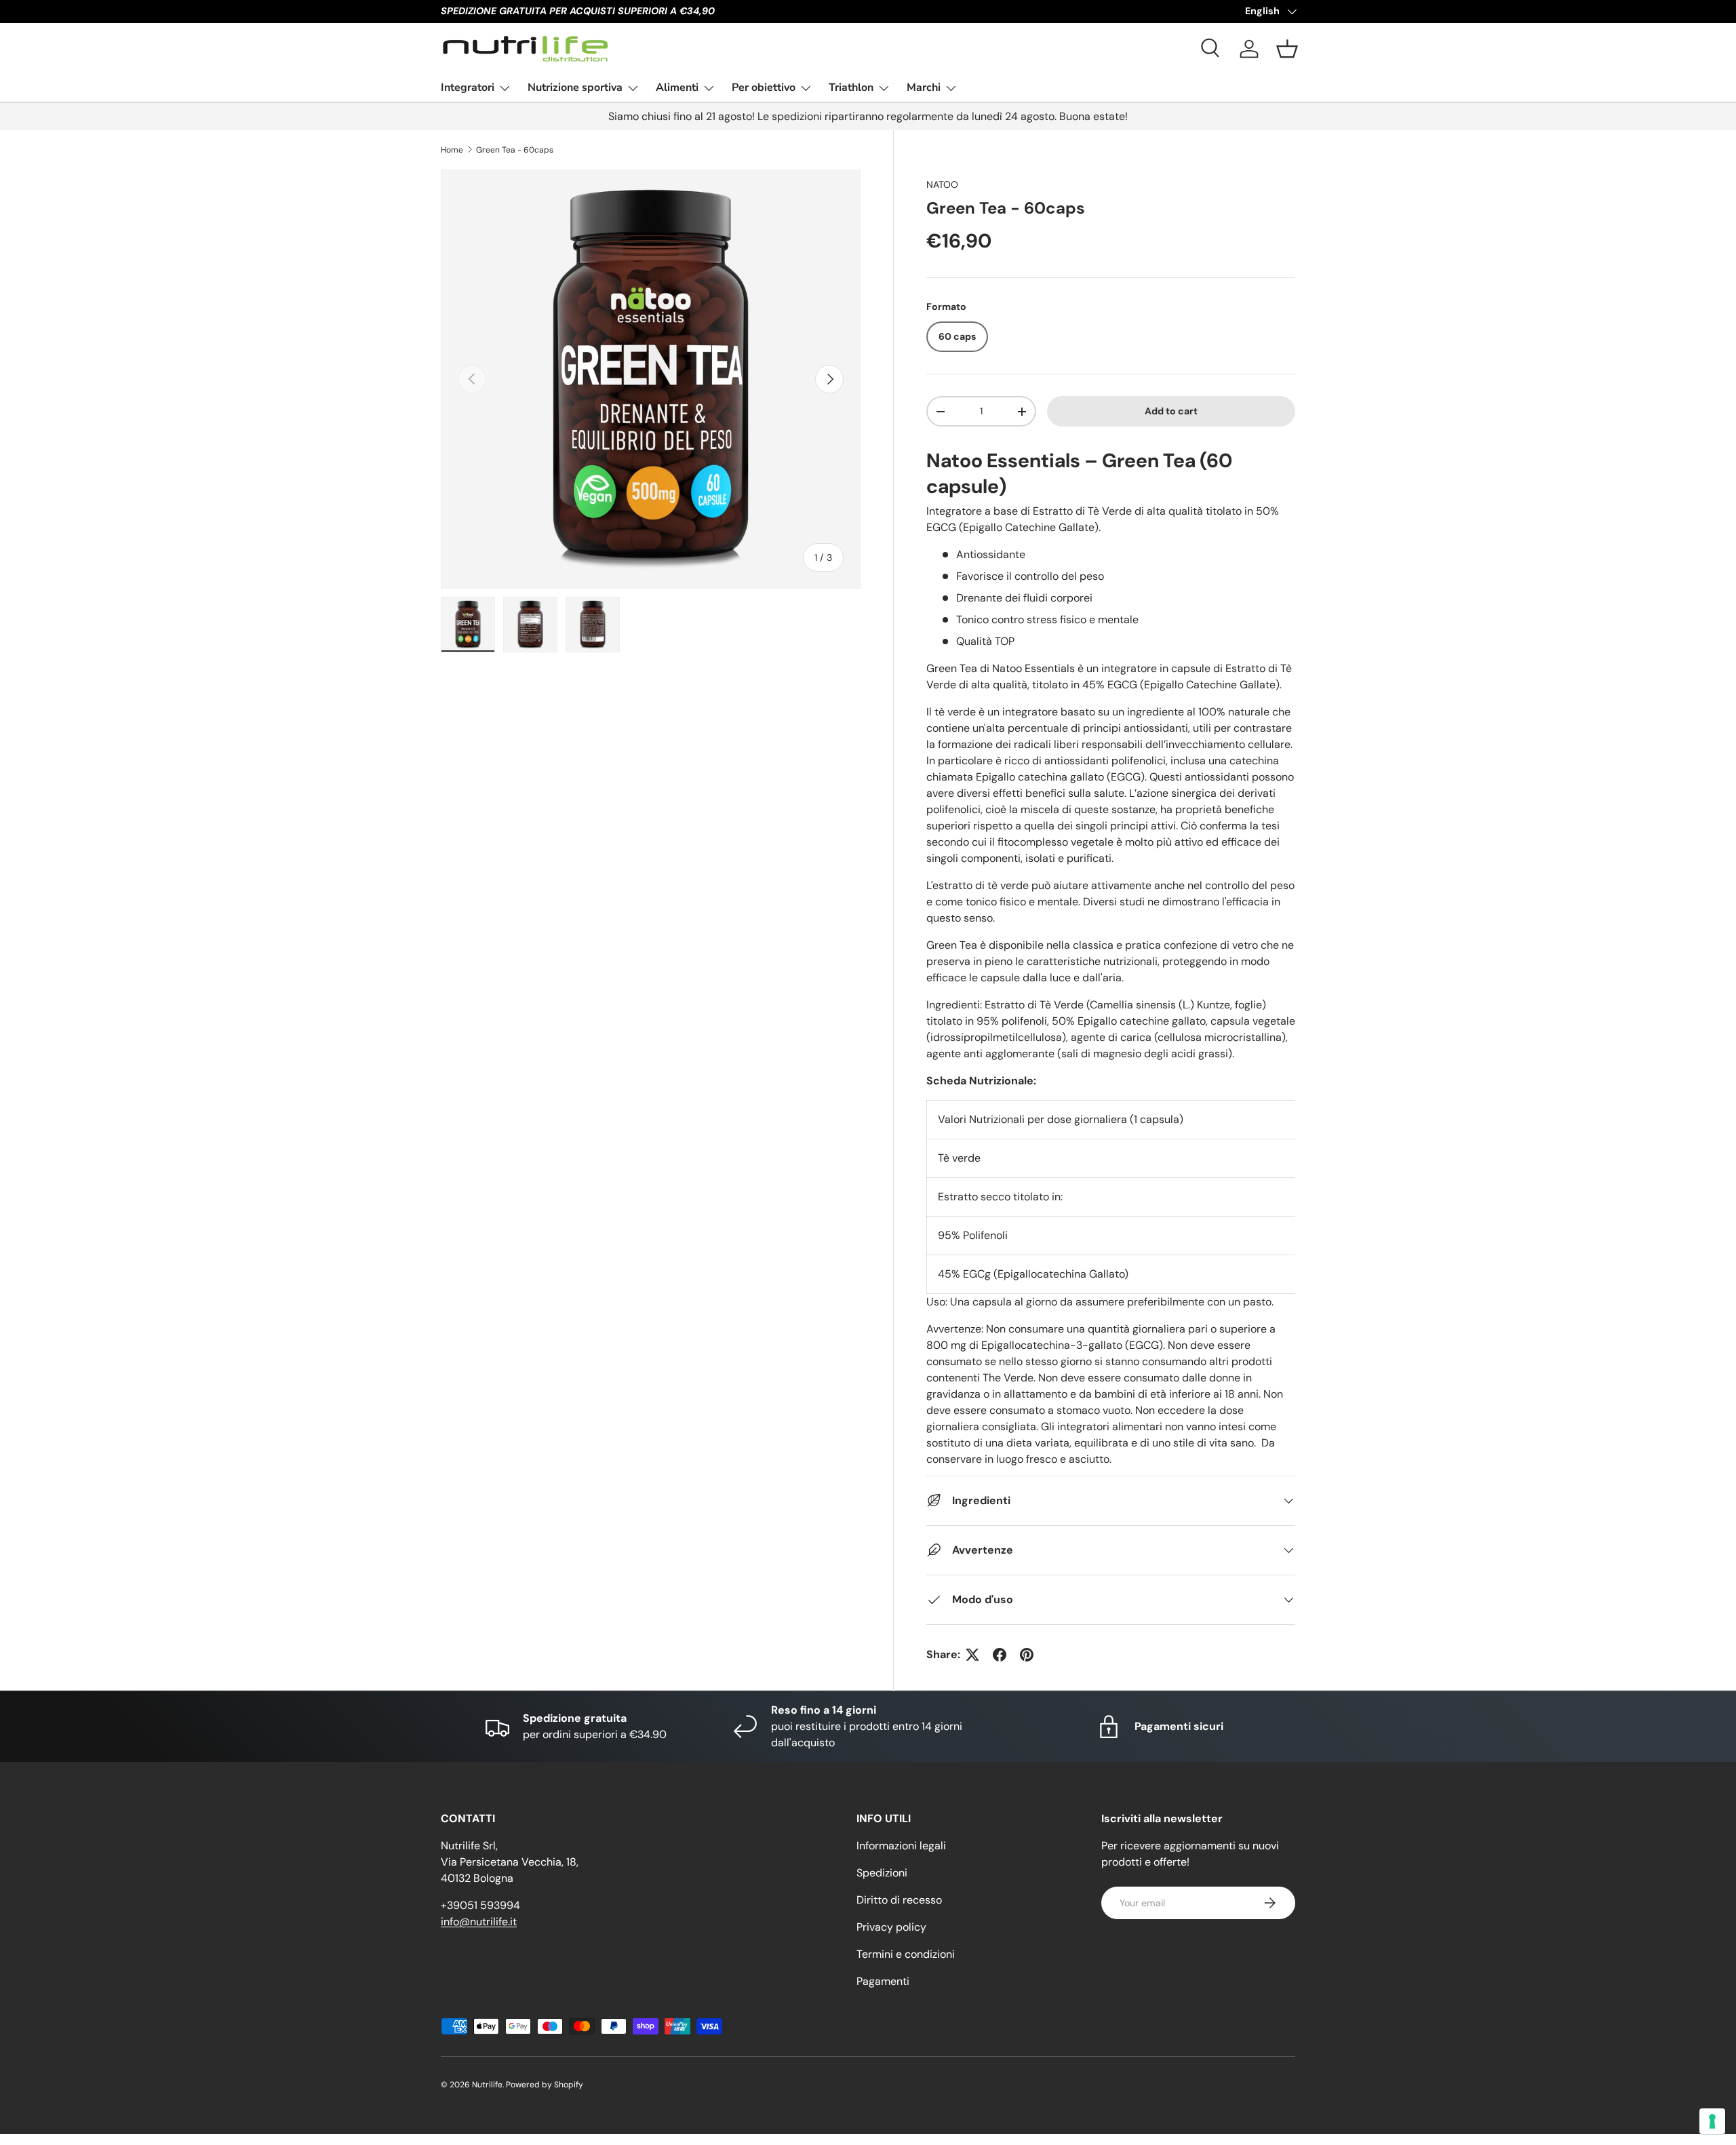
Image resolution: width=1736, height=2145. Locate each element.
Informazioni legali (901, 1846)
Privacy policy (891, 1927)
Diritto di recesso (899, 1900)
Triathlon (851, 87)
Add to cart (1171, 411)
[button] (1287, 49)
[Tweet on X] (972, 1655)
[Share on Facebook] (1000, 1655)
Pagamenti (883, 1981)
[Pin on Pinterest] (1027, 1655)
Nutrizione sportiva (575, 87)
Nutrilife (487, 2085)
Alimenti (677, 87)
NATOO (942, 184)
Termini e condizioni (906, 1954)
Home (452, 150)
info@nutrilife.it (479, 1922)
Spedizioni (882, 1873)
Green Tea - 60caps (515, 150)
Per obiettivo (764, 87)
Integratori (468, 87)
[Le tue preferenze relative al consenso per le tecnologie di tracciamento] (1712, 2121)
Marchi (924, 87)
